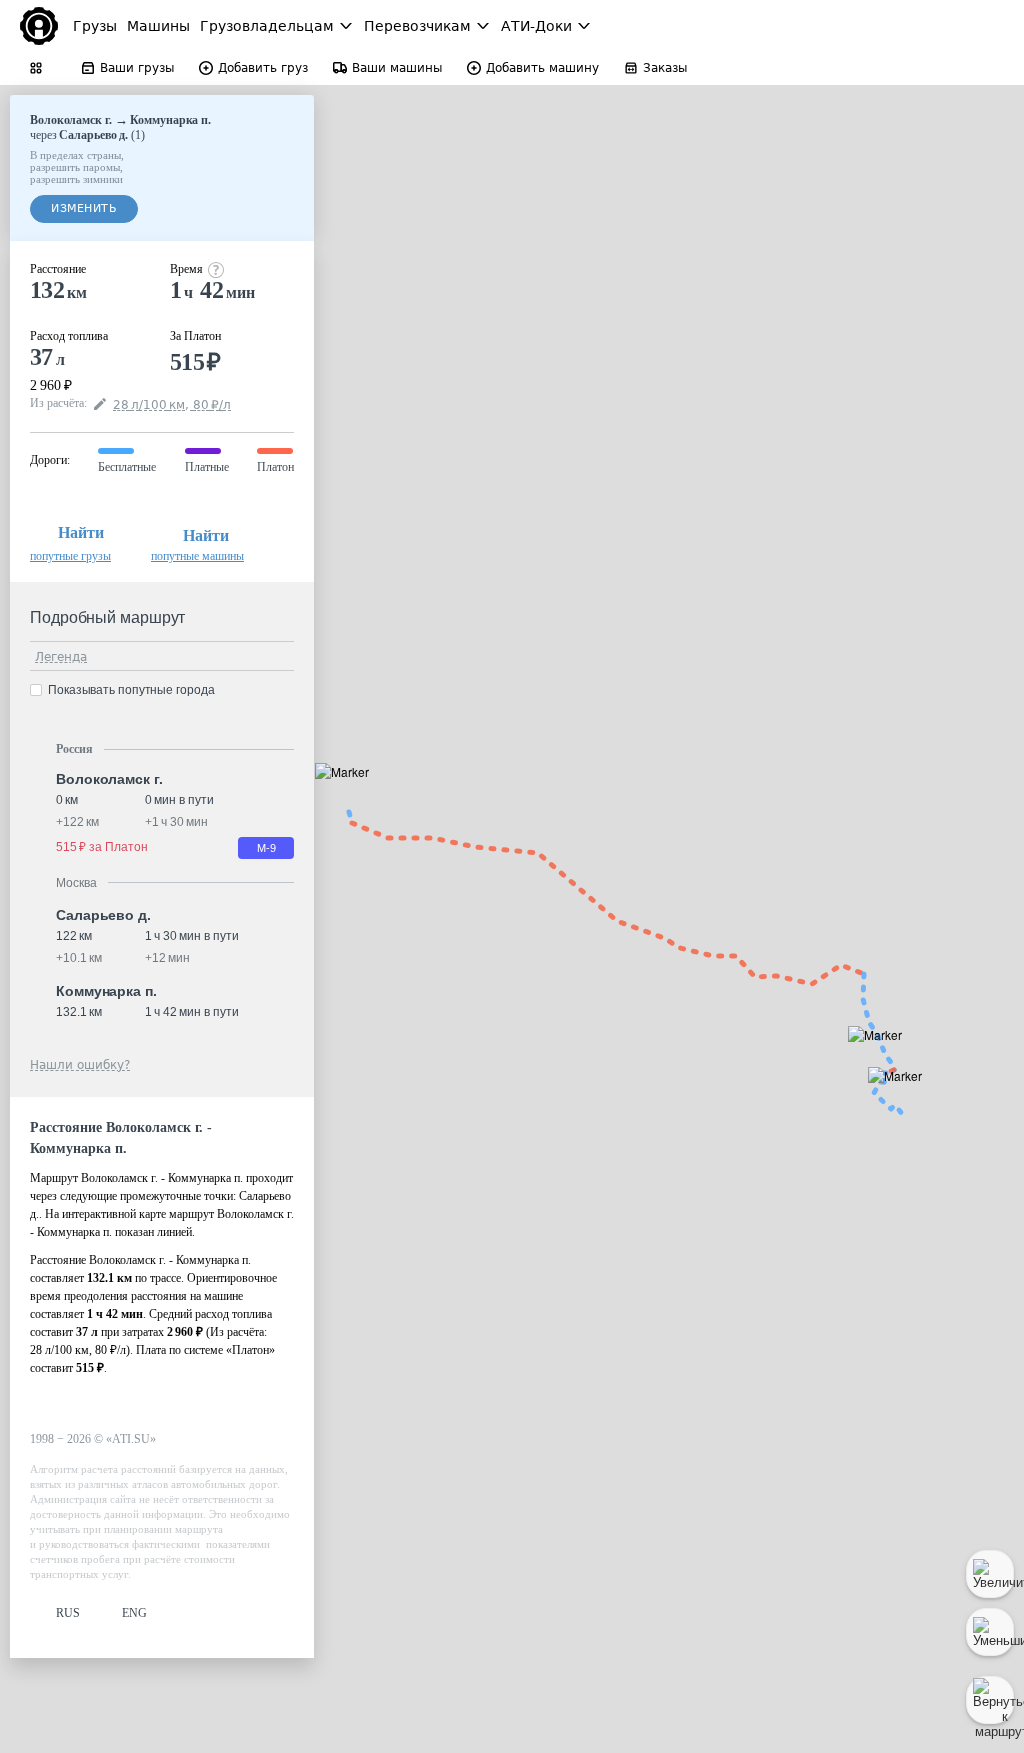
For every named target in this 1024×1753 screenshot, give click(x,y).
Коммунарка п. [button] (106, 991)
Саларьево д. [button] (103, 915)
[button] (348, 794)
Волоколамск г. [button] (109, 779)
